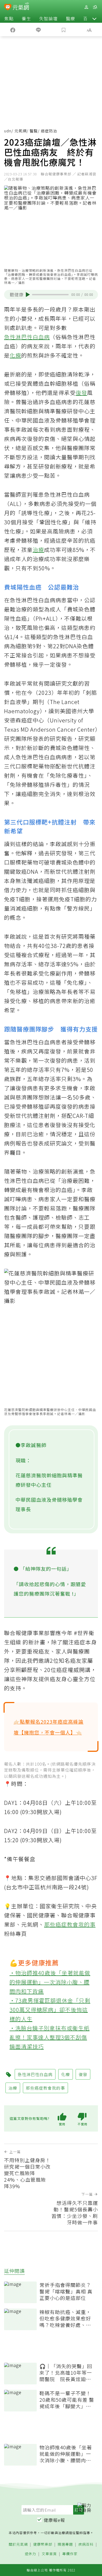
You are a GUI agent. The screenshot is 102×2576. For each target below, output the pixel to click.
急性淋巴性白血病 (27, 337)
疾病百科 (86, 2544)
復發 (81, 393)
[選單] (95, 7)
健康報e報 (54, 2520)
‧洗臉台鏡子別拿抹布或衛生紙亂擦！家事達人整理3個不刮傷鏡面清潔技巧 (50, 2037)
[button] (94, 18)
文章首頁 (49, 2554)
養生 (26, 18)
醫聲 (34, 131)
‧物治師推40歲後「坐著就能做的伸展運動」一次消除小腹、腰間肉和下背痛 (50, 1982)
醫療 (70, 18)
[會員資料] (86, 7)
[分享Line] (38, 30)
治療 (38, 550)
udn (8, 131)
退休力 (30, 2554)
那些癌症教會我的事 (70, 1924)
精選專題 (65, 2544)
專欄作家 (70, 2554)
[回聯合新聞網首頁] (8, 8)
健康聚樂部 (43, 2544)
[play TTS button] (28, 294)
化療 (16, 355)
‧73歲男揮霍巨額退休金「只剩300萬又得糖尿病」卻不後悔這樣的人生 (50, 2010)
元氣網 (21, 131)
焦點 (9, 18)
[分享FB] (13, 30)
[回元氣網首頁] (21, 7)
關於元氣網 (18, 2544)
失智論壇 (48, 18)
